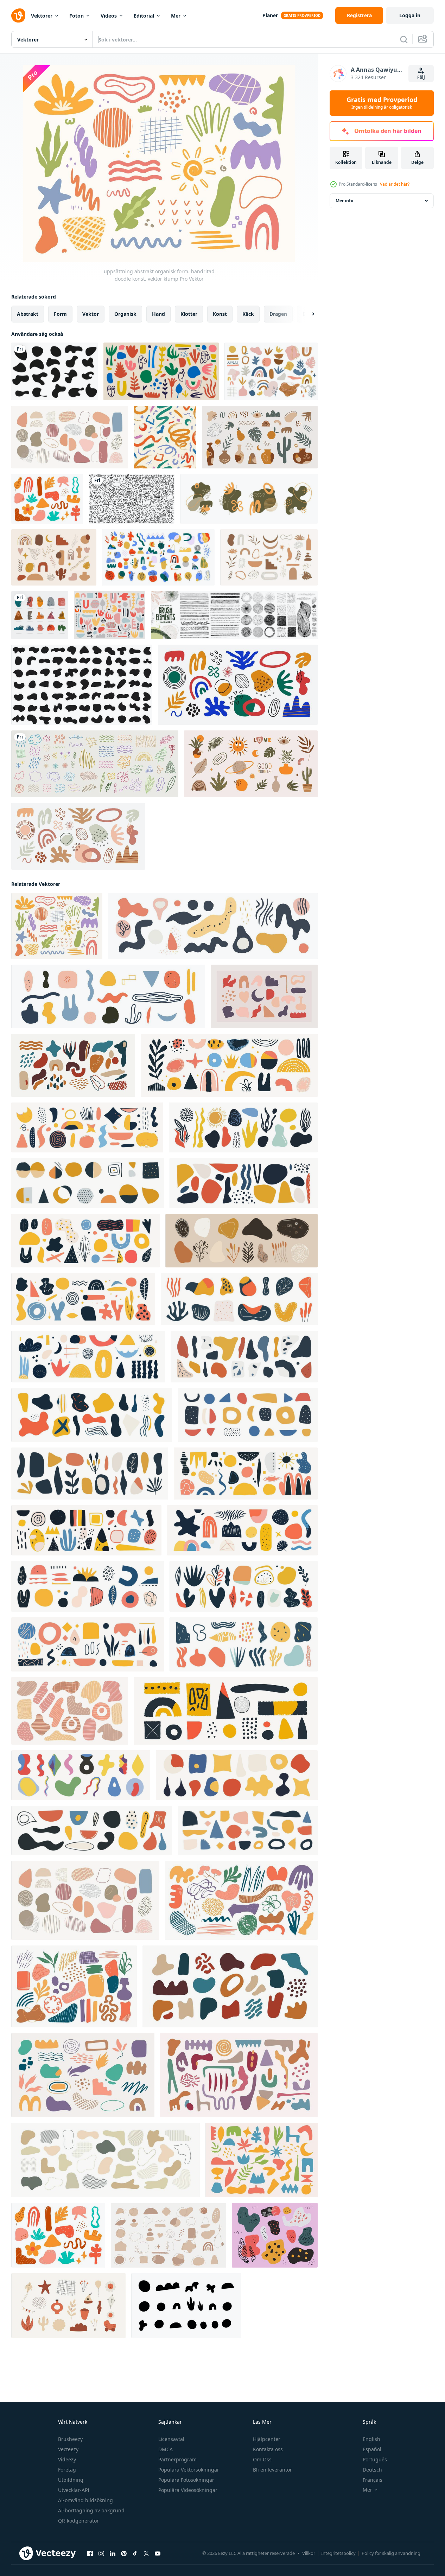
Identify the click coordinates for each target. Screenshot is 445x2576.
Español (372, 2449)
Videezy (67, 2459)
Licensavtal (171, 2439)
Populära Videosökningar (188, 2490)
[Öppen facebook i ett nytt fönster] (90, 2553)
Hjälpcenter (267, 2439)
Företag (67, 2470)
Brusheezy (70, 2439)
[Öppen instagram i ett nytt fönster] (101, 2553)
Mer (176, 16)
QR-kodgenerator (78, 2521)
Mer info (344, 201)
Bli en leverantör (272, 2470)
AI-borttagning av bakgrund (91, 2510)
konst (220, 314)
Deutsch (372, 2470)
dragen (278, 314)
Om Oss (262, 2459)
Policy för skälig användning (391, 2553)
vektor (91, 314)
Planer (270, 15)
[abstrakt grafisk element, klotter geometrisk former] (169, 2235)
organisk (125, 314)
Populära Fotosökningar (186, 2480)
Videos (109, 16)
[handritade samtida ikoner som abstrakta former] (40, 615)
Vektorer (42, 16)
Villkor (309, 2553)
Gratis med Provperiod (382, 103)
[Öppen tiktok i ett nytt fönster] (135, 2553)
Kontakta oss (268, 2449)
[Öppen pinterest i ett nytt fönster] (124, 2553)
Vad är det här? (395, 184)
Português (375, 2459)
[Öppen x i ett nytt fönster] (146, 2553)
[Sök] (404, 39)
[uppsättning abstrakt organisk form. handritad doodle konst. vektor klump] (70, 437)
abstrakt (28, 314)
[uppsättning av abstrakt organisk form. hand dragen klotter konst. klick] (213, 926)
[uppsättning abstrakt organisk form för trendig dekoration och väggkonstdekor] (262, 2160)
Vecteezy (68, 2449)
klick (248, 314)
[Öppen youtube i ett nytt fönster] (158, 2553)
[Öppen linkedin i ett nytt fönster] (113, 2553)
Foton (77, 16)
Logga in (410, 15)
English (371, 2439)
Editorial (144, 16)
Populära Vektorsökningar (189, 2470)
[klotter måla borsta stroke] (165, 437)
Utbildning (71, 2480)
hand (158, 314)
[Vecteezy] (18, 15)
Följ (421, 77)
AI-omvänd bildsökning (85, 2500)
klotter (189, 314)
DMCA (166, 2449)
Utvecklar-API (74, 2490)
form (60, 314)
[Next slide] (307, 314)
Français (373, 2480)
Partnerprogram (177, 2459)
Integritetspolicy (338, 2553)
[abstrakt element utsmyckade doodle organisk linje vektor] (95, 764)
